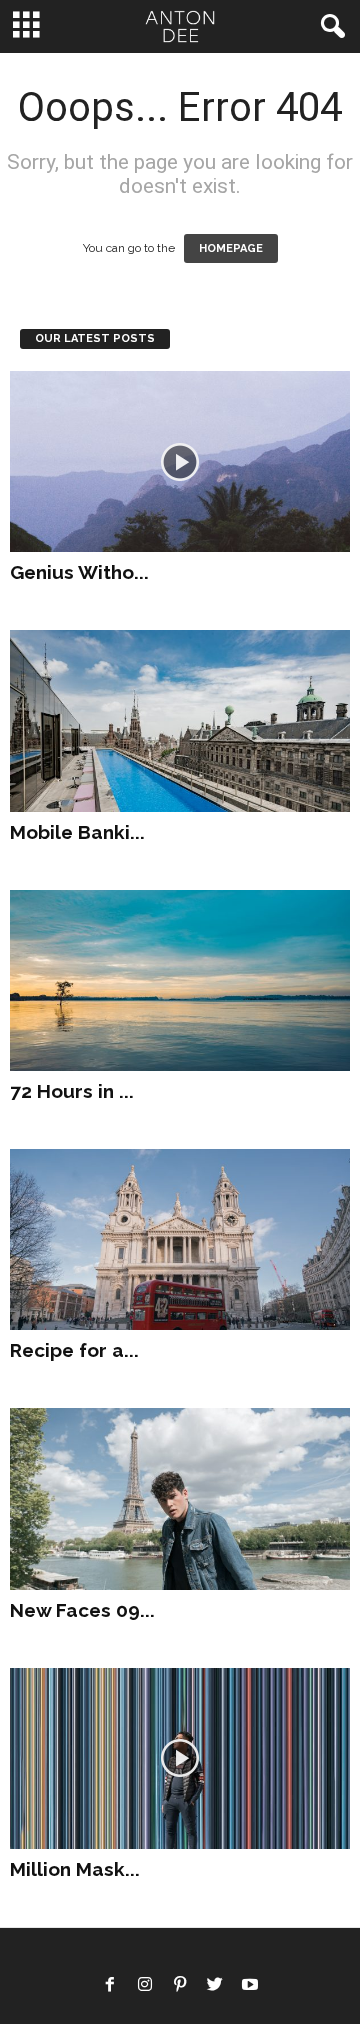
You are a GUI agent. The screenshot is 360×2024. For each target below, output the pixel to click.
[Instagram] (145, 1986)
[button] (329, 27)
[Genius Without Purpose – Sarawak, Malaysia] (180, 461)
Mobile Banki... (77, 832)
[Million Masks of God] (180, 1758)
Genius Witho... (79, 572)
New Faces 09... (82, 1610)
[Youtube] (250, 1986)
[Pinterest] (180, 1986)
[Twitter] (215, 1986)
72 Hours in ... (72, 1091)
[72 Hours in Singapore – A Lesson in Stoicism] (180, 980)
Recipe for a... (74, 1350)
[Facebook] (110, 1986)
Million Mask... (75, 1869)
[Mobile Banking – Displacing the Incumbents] (180, 720)
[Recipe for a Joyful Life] (180, 1239)
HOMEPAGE (231, 248)
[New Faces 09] (180, 1498)
